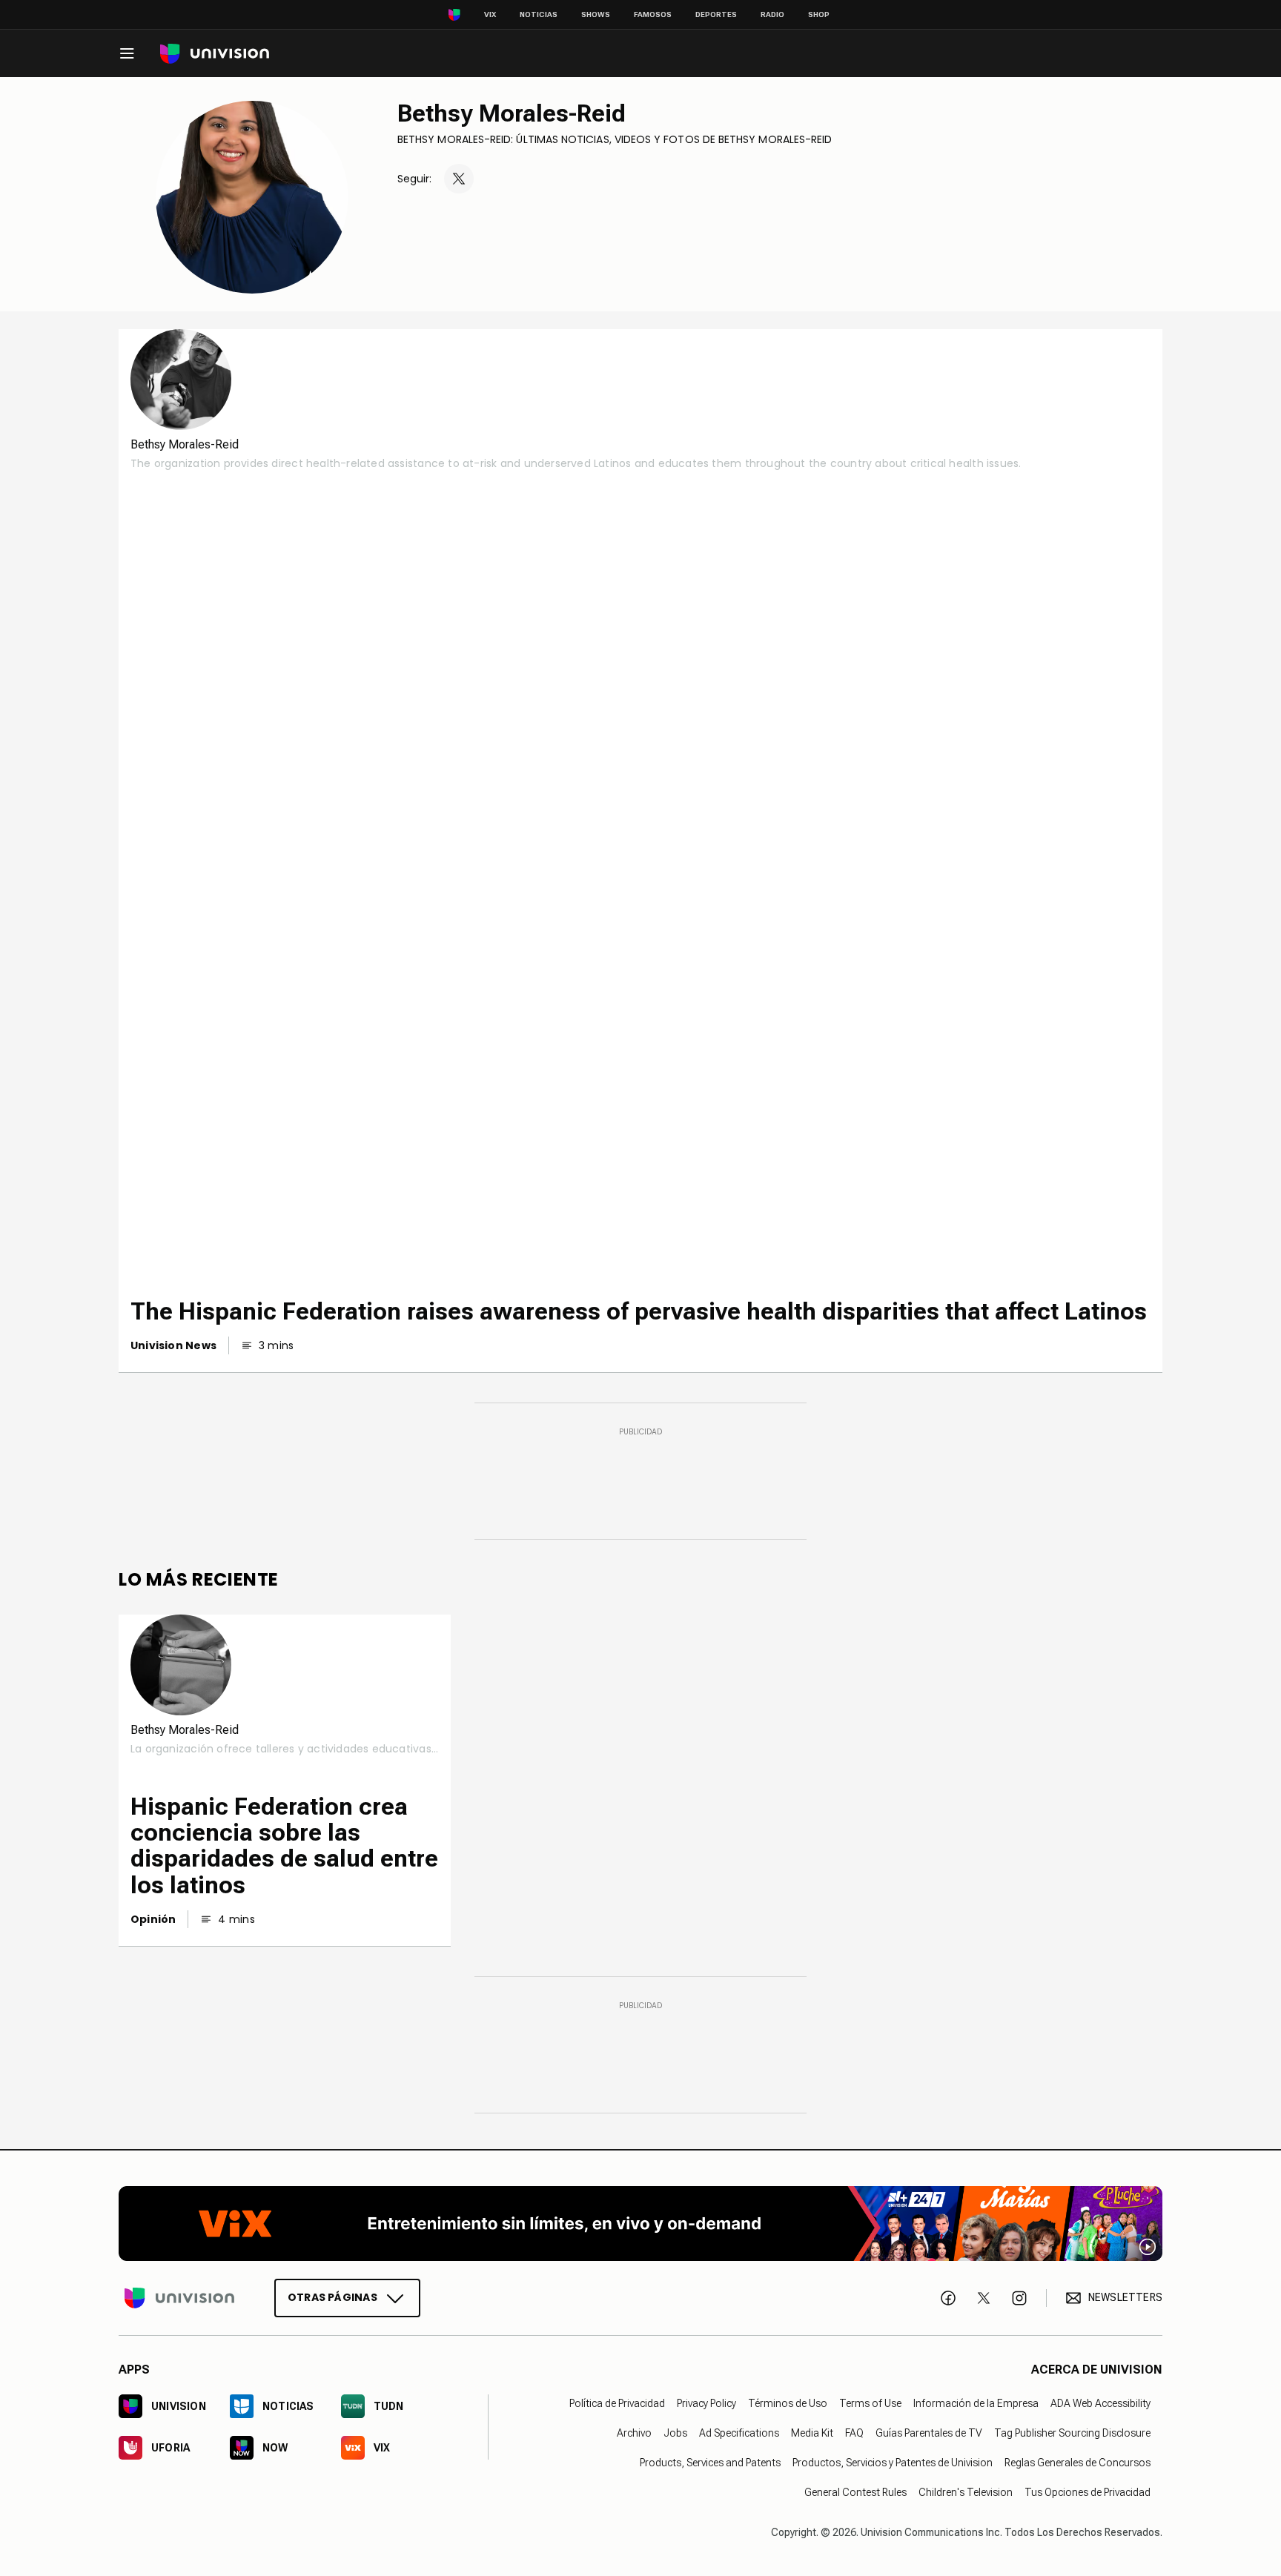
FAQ (854, 2433)
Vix (490, 14)
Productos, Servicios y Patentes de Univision (893, 2463)
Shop (819, 14)
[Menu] (127, 53)
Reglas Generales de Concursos (1078, 2463)
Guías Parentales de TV (929, 2433)
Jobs (675, 2433)
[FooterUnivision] (179, 2297)
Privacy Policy (706, 2403)
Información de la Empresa (976, 2403)
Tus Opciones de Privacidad (1088, 2492)
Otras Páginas (332, 2297)
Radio (772, 14)
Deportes (716, 14)
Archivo (634, 2433)
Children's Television (966, 2492)
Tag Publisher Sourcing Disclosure (1072, 2433)
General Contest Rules (855, 2492)
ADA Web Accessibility (1100, 2403)
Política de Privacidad (617, 2403)
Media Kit (812, 2433)
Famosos (653, 14)
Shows (596, 14)
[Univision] (215, 54)
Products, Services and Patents (710, 2463)
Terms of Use (870, 2403)
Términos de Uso (788, 2403)
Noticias (539, 14)
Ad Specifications (739, 2433)
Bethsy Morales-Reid (512, 113)
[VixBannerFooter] (640, 2224)
